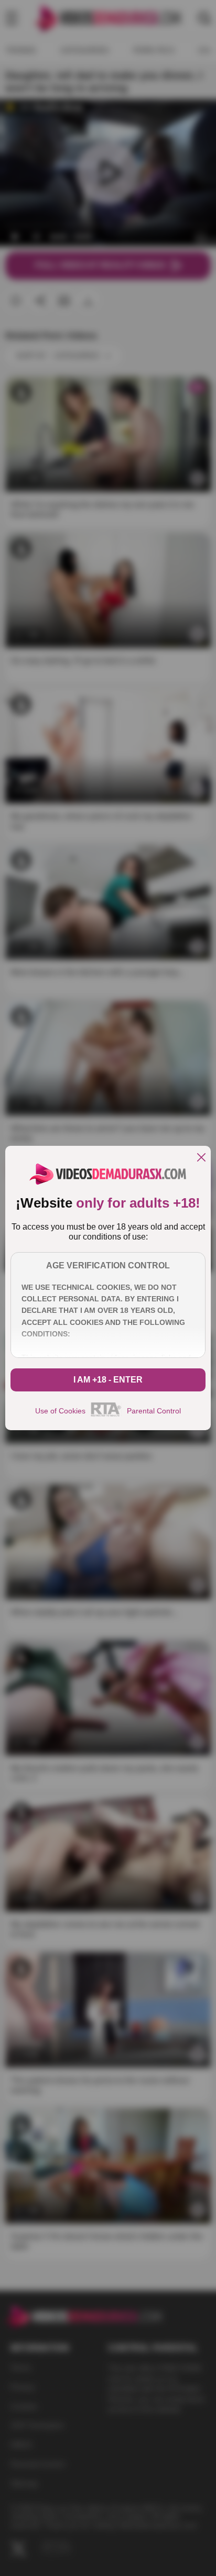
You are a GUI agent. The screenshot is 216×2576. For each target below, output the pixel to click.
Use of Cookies (60, 1411)
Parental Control (154, 1411)
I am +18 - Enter (108, 1380)
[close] (201, 1158)
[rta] (106, 1415)
